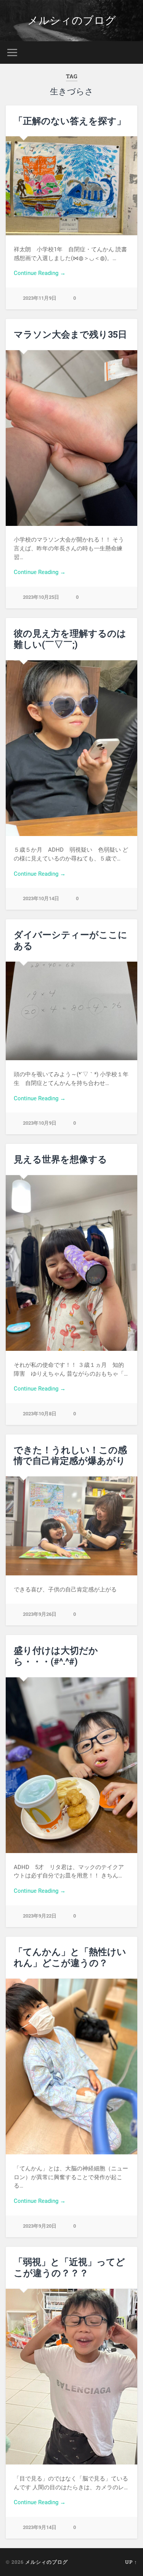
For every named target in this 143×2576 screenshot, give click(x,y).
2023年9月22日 (40, 1916)
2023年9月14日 (40, 2527)
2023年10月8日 (40, 1414)
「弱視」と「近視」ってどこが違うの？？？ (69, 2267)
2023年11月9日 (40, 298)
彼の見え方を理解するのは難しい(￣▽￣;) (70, 639)
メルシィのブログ (72, 20)
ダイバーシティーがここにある (71, 940)
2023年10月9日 (40, 1123)
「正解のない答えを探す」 (70, 121)
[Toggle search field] (131, 53)
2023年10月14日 (41, 898)
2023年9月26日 (40, 1614)
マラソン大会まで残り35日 (70, 334)
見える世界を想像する (60, 1159)
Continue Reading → (40, 273)
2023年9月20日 (40, 2226)
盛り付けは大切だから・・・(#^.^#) (56, 1656)
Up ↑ (131, 2562)
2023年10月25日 (41, 597)
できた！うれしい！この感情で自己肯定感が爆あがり (70, 1455)
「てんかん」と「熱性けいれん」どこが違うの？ (70, 1957)
